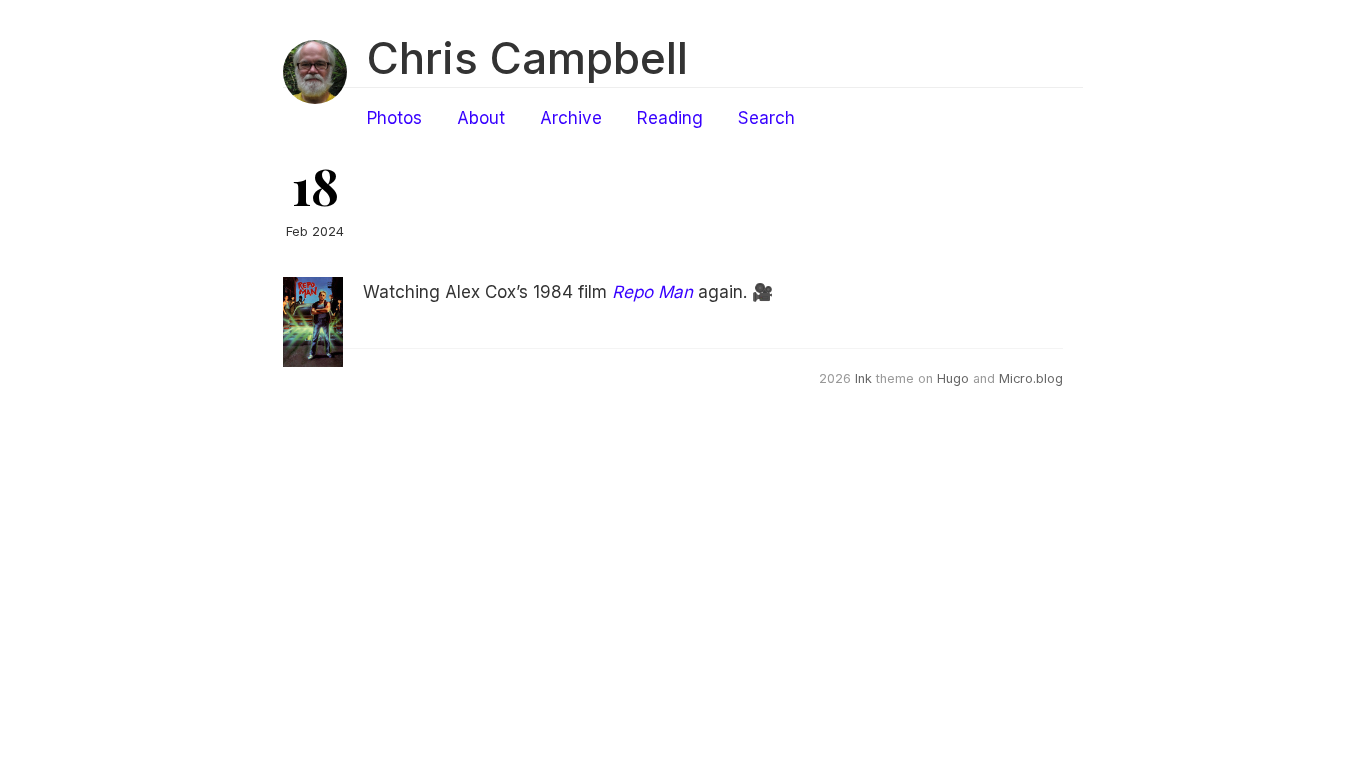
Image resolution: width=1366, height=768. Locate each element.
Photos (394, 118)
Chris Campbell (527, 58)
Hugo (953, 378)
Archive (571, 118)
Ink (863, 378)
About (481, 118)
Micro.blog (1031, 378)
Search (766, 118)
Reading (670, 118)
